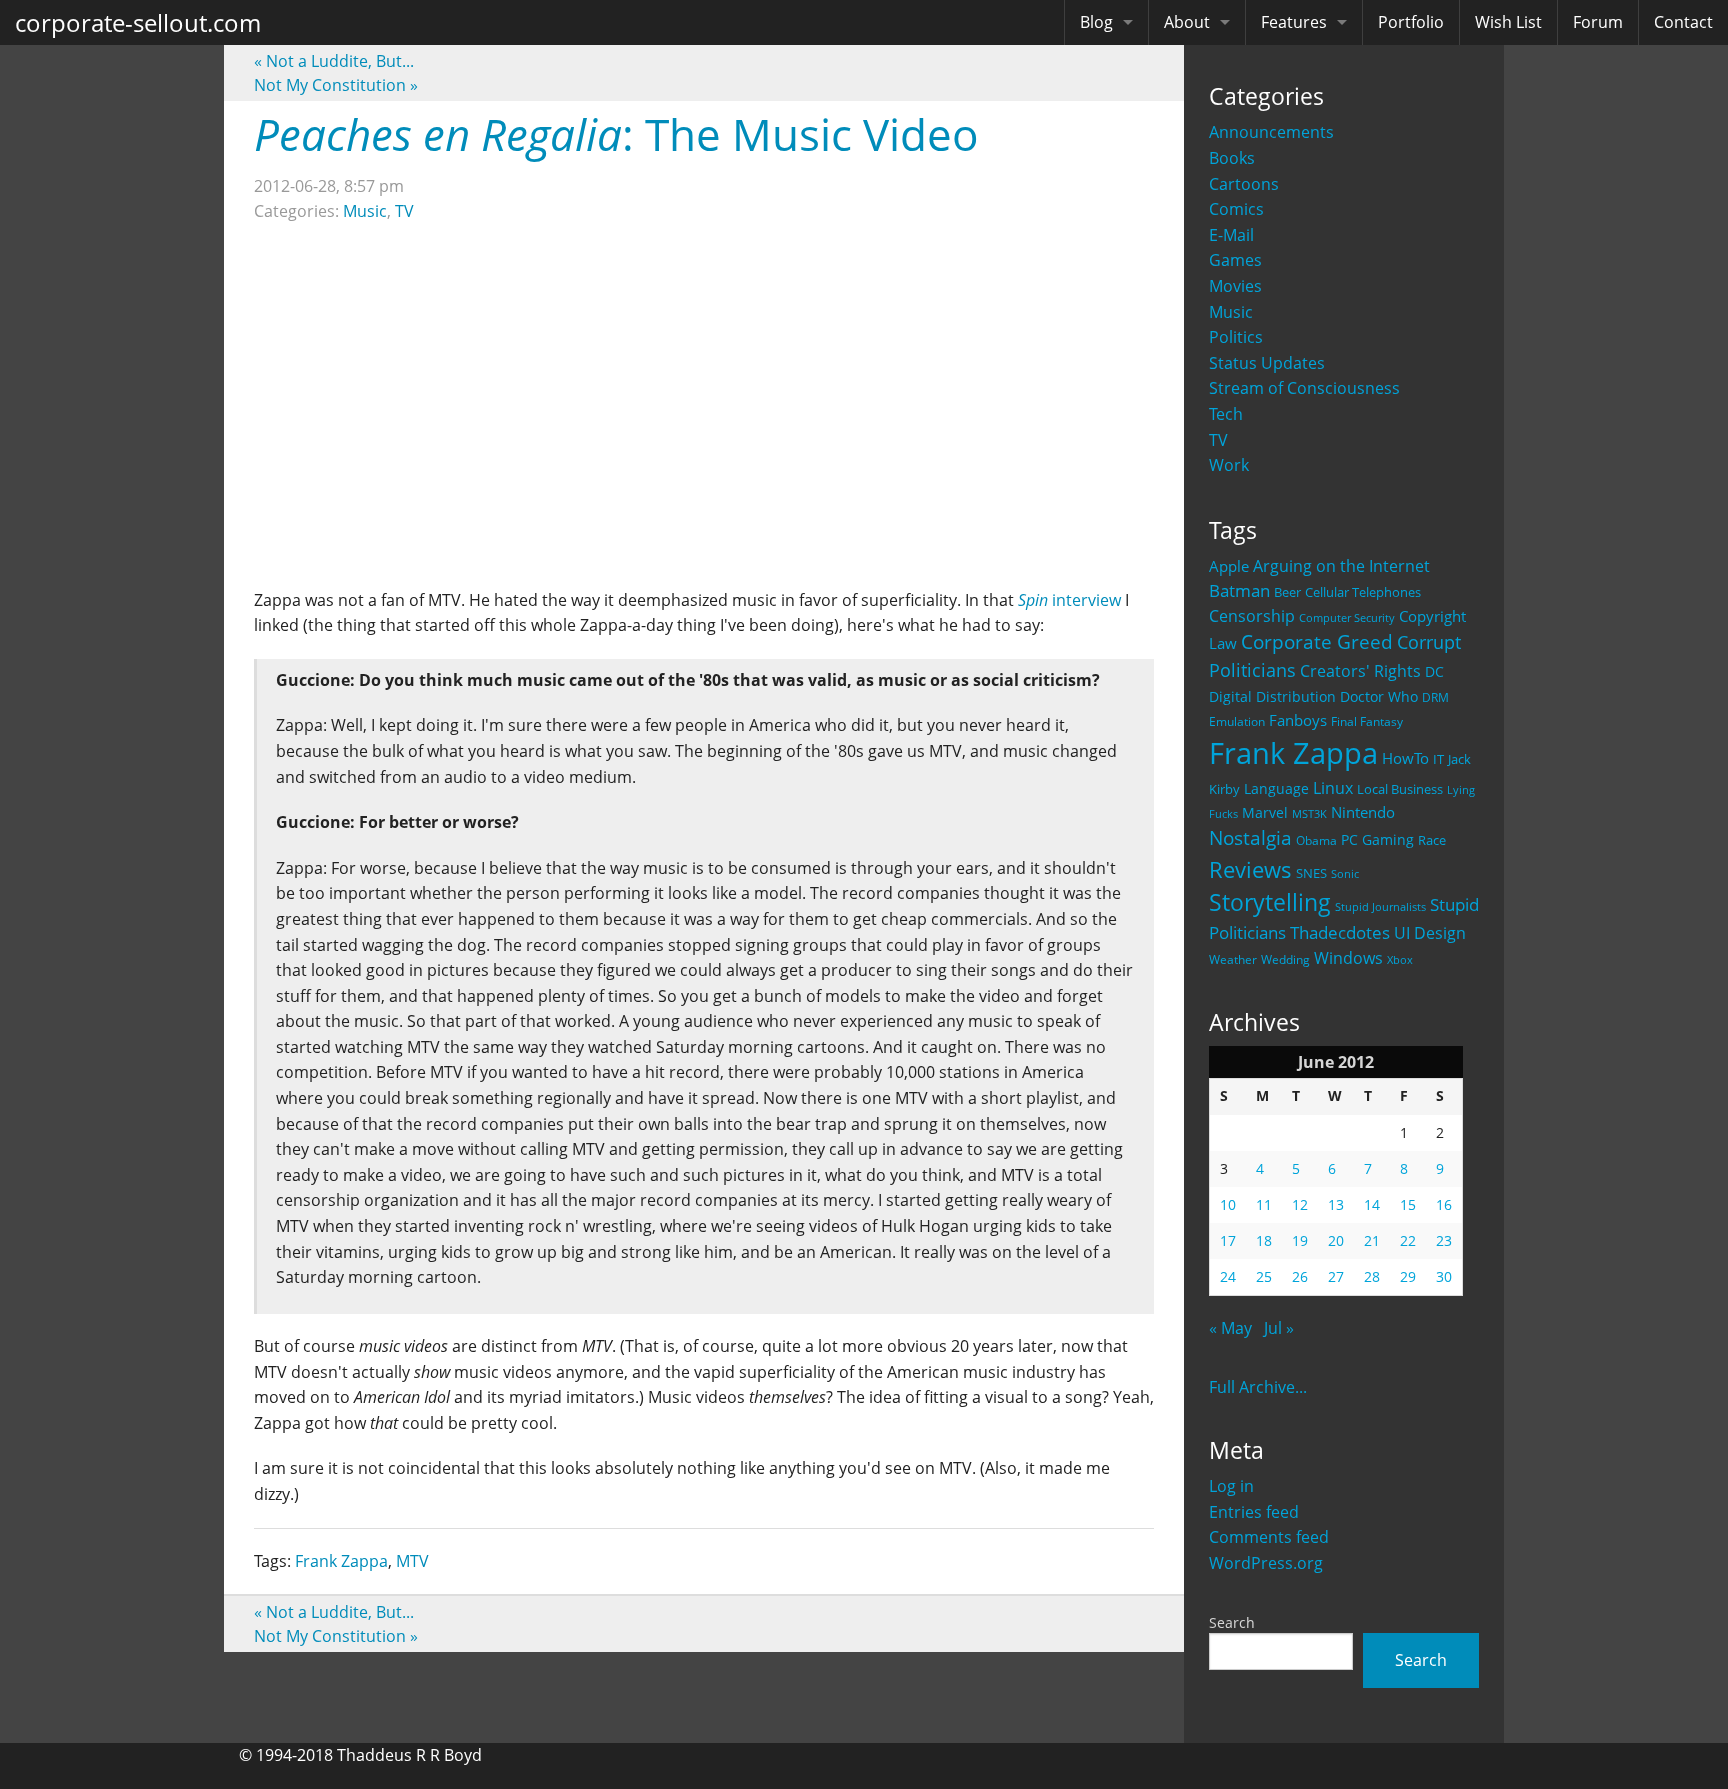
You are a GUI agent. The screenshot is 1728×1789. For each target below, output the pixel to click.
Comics (1236, 209)
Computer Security (1347, 618)
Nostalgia (1250, 837)
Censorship (1252, 616)
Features (1294, 22)
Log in (1231, 1486)
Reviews (1250, 869)
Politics (1236, 337)
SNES (1311, 873)
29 (1408, 1276)
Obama (1316, 840)
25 (1264, 1276)
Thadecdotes (1340, 932)
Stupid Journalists (1380, 907)
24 (1228, 1276)
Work (1229, 465)
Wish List (1508, 22)
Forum (1598, 22)
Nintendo (1363, 812)
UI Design (1430, 933)
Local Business (1400, 789)
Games (1235, 260)
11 (1264, 1204)
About (1187, 22)
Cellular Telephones (1363, 592)
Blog (1096, 22)
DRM (1435, 697)
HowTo (1405, 758)
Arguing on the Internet (1341, 566)
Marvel (1265, 812)
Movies (1235, 286)
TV (1218, 440)
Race (1432, 840)
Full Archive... (1258, 1387)
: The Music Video (616, 134)
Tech (1226, 414)
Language (1276, 788)
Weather (1233, 959)
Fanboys (1298, 720)
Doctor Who (1379, 696)
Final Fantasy (1367, 721)
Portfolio (1411, 22)
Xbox (1400, 959)
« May (1230, 1328)
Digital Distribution (1272, 696)
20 (1336, 1240)
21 (1372, 1240)
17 (1228, 1240)
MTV (412, 1561)
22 (1408, 1240)
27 (1336, 1276)
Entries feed (1254, 1512)
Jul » (1279, 1328)
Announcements (1271, 132)
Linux (1333, 787)
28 (1372, 1276)
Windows (1348, 958)
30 (1444, 1276)
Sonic (1345, 873)
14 (1372, 1204)
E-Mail (1231, 235)
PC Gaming (1377, 839)
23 (1444, 1240)
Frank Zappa (1293, 753)
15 (1408, 1204)
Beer (1287, 592)
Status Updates (1267, 363)
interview (1069, 600)
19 (1300, 1240)
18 (1264, 1240)
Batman (1239, 590)
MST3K (1309, 814)
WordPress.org (1266, 1563)
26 (1300, 1276)
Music (1231, 312)
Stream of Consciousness (1304, 388)
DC (1434, 671)
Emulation (1237, 721)
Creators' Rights (1360, 670)
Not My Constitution (336, 85)
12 (1300, 1204)
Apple (1229, 566)
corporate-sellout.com (138, 22)
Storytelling (1270, 902)
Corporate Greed (1317, 641)
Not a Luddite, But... (334, 61)
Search (1232, 1622)
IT (1438, 759)
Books (1232, 158)
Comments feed (1269, 1537)
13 (1336, 1204)
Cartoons (1244, 184)
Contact (1683, 22)
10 (1228, 1204)
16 (1444, 1204)
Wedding (1285, 959)
